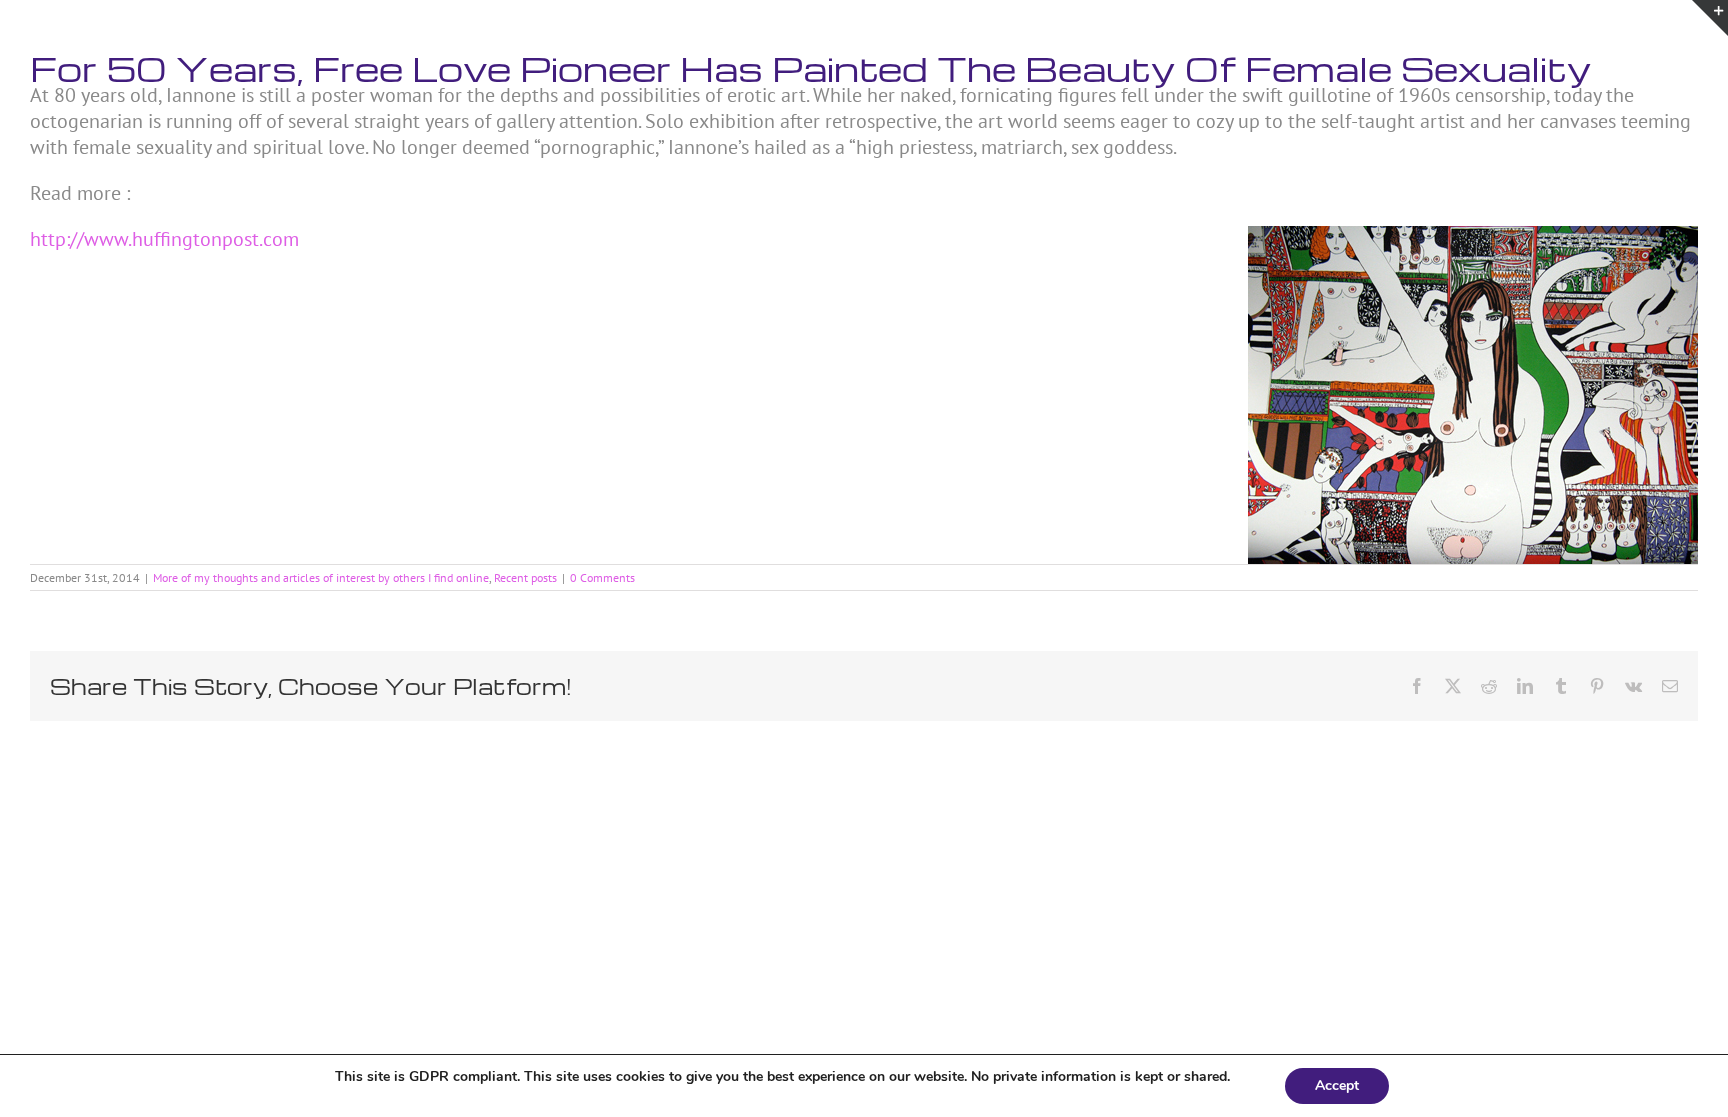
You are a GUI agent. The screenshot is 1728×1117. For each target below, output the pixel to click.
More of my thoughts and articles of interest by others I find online (321, 577)
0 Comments (602, 577)
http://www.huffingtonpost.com (164, 239)
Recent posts (525, 577)
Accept (1337, 1085)
